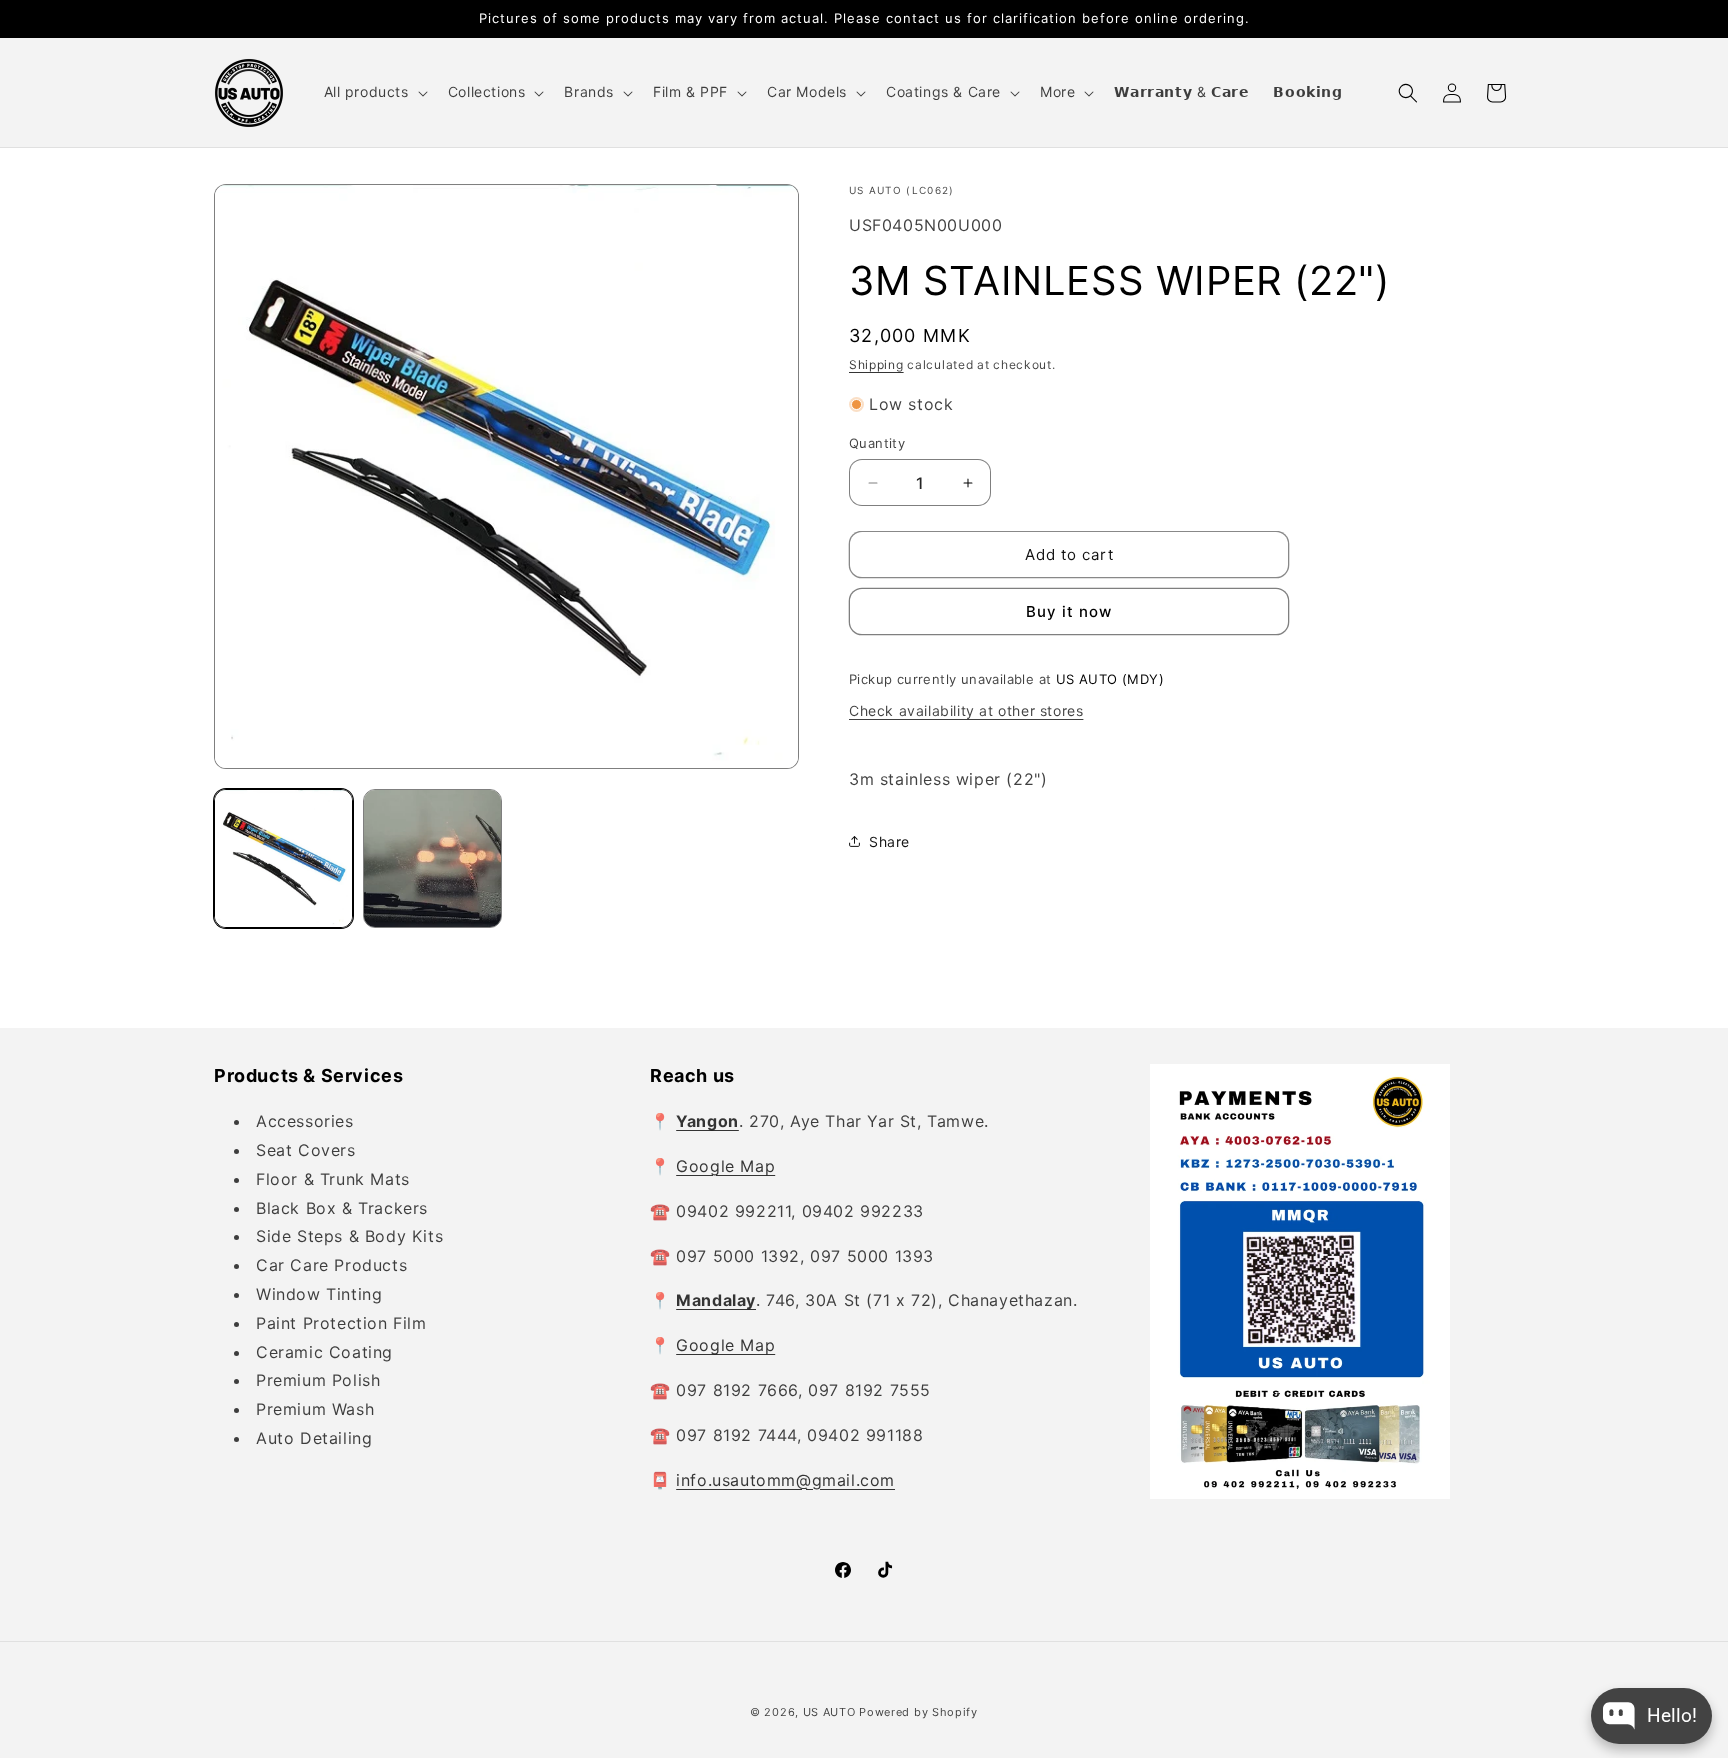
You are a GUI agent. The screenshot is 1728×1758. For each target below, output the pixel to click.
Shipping (876, 364)
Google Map (725, 1166)
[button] (374, 92)
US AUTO (829, 1712)
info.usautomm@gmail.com (785, 1480)
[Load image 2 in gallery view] (432, 858)
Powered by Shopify (918, 1712)
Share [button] (889, 841)
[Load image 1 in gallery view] (283, 858)
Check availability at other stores (966, 710)
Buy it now (1069, 611)
